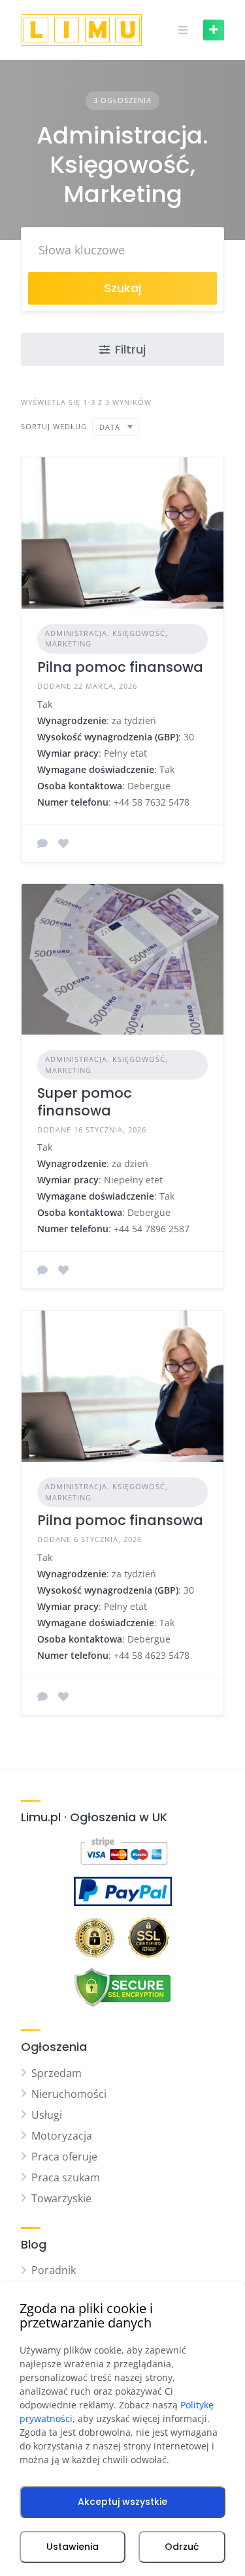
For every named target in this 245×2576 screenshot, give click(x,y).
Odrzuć (182, 2547)
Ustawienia (73, 2547)
